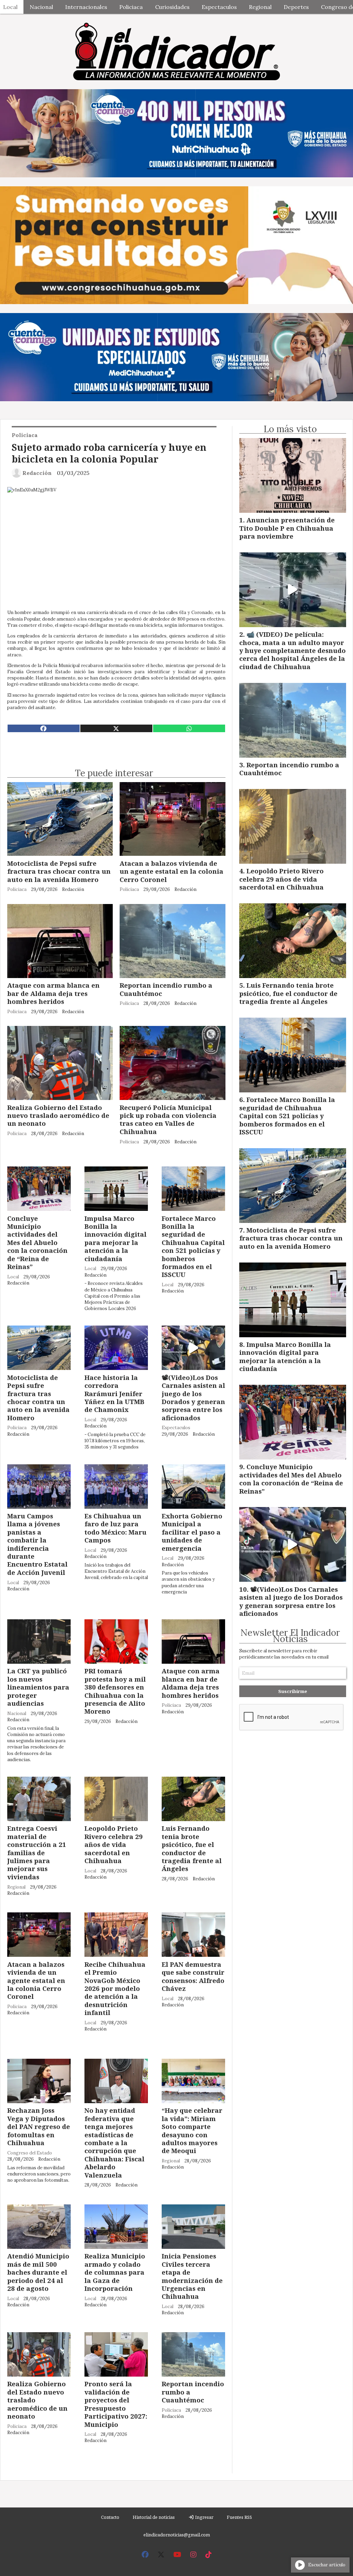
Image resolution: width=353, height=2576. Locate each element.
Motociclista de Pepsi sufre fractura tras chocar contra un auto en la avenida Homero (59, 871)
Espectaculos (219, 7)
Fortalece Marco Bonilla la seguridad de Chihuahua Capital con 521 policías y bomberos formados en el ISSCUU (193, 1247)
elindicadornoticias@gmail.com (177, 2535)
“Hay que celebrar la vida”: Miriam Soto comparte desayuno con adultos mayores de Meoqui (192, 2130)
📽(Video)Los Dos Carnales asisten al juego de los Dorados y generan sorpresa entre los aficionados (193, 1398)
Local (13, 1277)
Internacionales (86, 7)
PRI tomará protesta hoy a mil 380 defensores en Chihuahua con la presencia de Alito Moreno (115, 1691)
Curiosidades (172, 7)
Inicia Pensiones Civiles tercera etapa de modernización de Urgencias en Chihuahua (192, 2276)
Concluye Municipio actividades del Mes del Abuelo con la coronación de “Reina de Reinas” (37, 1242)
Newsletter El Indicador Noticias (290, 1636)
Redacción (37, 473)
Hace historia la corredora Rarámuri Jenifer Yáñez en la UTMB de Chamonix (114, 1394)
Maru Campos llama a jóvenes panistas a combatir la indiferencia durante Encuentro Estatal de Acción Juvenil (37, 1544)
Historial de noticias (154, 2517)
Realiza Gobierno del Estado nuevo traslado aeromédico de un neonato (58, 1115)
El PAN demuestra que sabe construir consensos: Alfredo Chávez (193, 1976)
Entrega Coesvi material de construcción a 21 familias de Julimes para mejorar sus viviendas (37, 1852)
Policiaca (131, 7)
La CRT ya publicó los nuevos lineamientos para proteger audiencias (38, 1687)
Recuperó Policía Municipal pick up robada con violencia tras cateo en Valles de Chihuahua (168, 1119)
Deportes (296, 7)
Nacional (41, 7)
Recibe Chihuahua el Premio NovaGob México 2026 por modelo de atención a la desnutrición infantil (115, 1988)
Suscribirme (293, 1691)
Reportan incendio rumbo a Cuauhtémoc (166, 989)
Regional (260, 7)
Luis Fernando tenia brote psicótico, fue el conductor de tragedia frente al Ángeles (192, 1848)
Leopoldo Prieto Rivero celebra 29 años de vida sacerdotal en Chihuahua (114, 1844)
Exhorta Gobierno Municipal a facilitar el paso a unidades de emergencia (192, 1532)
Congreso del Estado (30, 2153)
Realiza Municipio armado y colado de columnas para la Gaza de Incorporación (115, 2272)
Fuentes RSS (239, 2517)
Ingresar (204, 2517)
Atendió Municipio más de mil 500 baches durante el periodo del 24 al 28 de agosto (38, 2272)
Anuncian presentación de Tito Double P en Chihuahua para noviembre (287, 528)
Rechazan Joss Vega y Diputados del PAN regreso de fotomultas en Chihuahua (39, 2126)
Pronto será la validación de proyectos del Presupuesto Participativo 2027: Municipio (116, 2404)
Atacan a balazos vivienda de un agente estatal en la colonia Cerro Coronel (172, 871)
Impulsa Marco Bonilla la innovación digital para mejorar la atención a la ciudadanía (115, 1238)
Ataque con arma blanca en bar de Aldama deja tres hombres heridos (53, 993)
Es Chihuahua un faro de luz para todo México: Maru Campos (115, 1528)
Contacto (110, 2517)
